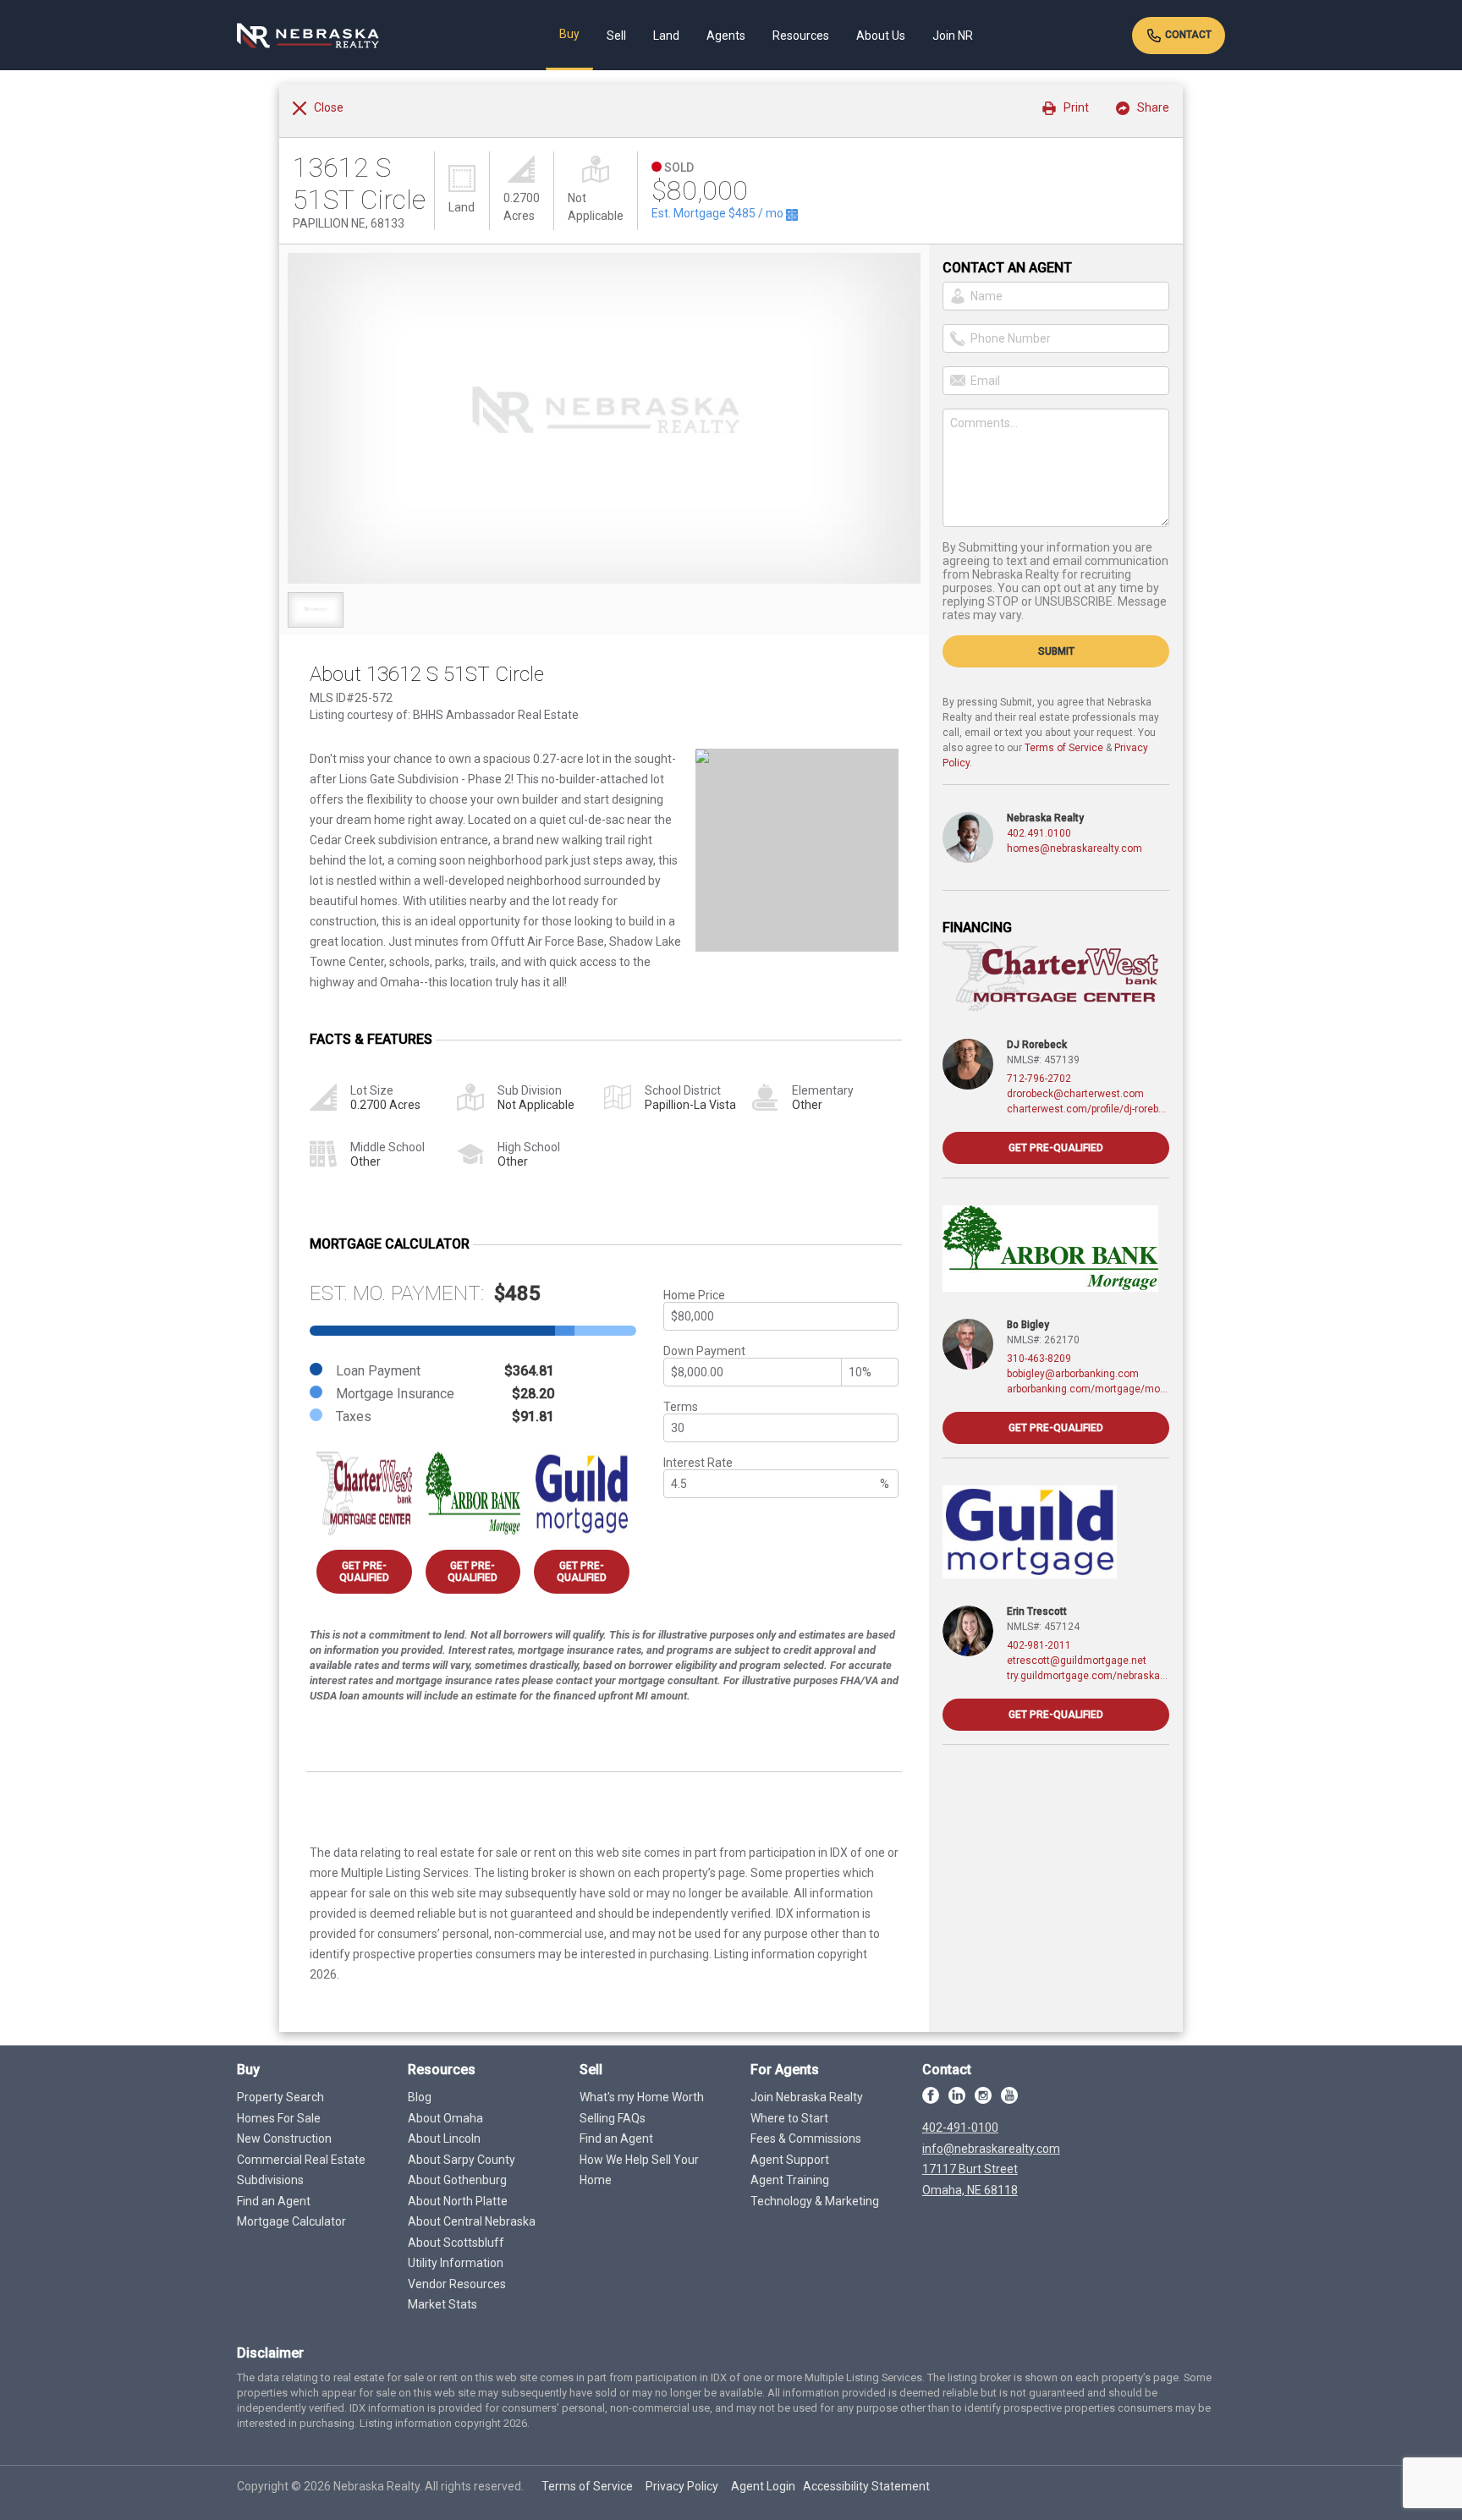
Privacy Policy (682, 2486)
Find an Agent (274, 2201)
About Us (881, 36)
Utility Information (456, 2263)
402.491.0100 (1039, 833)
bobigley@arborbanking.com (1073, 1374)
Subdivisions (270, 2180)
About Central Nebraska (472, 2221)
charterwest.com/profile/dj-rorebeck (1088, 1109)
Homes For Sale (279, 2118)
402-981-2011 (1039, 1645)
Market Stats (442, 2304)
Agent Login (763, 2486)
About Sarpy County (462, 2160)
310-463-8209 (1039, 1359)
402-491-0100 (960, 2127)
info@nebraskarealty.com (991, 2149)
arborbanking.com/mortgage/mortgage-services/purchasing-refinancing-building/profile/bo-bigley (1088, 1389)
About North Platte (458, 2201)
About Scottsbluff (456, 2243)
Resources (801, 36)
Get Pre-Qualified (364, 1572)
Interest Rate (698, 1463)
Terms (681, 1407)
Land (666, 36)
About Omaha (445, 2118)
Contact (1187, 35)
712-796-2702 (1039, 1079)
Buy (569, 34)
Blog (420, 2097)
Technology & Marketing (815, 2201)
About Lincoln (444, 2138)
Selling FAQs (613, 2118)
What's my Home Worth (642, 2097)
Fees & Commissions (806, 2138)
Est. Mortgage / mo (719, 213)
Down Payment (704, 1351)
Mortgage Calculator (291, 2221)
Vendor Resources (457, 2284)
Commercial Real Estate (301, 2160)
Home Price (694, 1295)
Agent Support (790, 2160)
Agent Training (790, 2180)
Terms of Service (1064, 748)
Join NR (953, 36)
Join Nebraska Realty (807, 2097)
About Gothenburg (457, 2180)
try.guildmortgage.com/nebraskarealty (1088, 1676)
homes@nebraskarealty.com (1075, 848)
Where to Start (789, 2118)
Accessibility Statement (866, 2486)
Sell (616, 36)
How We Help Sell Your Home (639, 2170)
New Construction (284, 2138)
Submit (1056, 651)
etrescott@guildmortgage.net (1077, 1661)
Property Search (280, 2097)
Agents (726, 36)
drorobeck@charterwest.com (1075, 1094)
